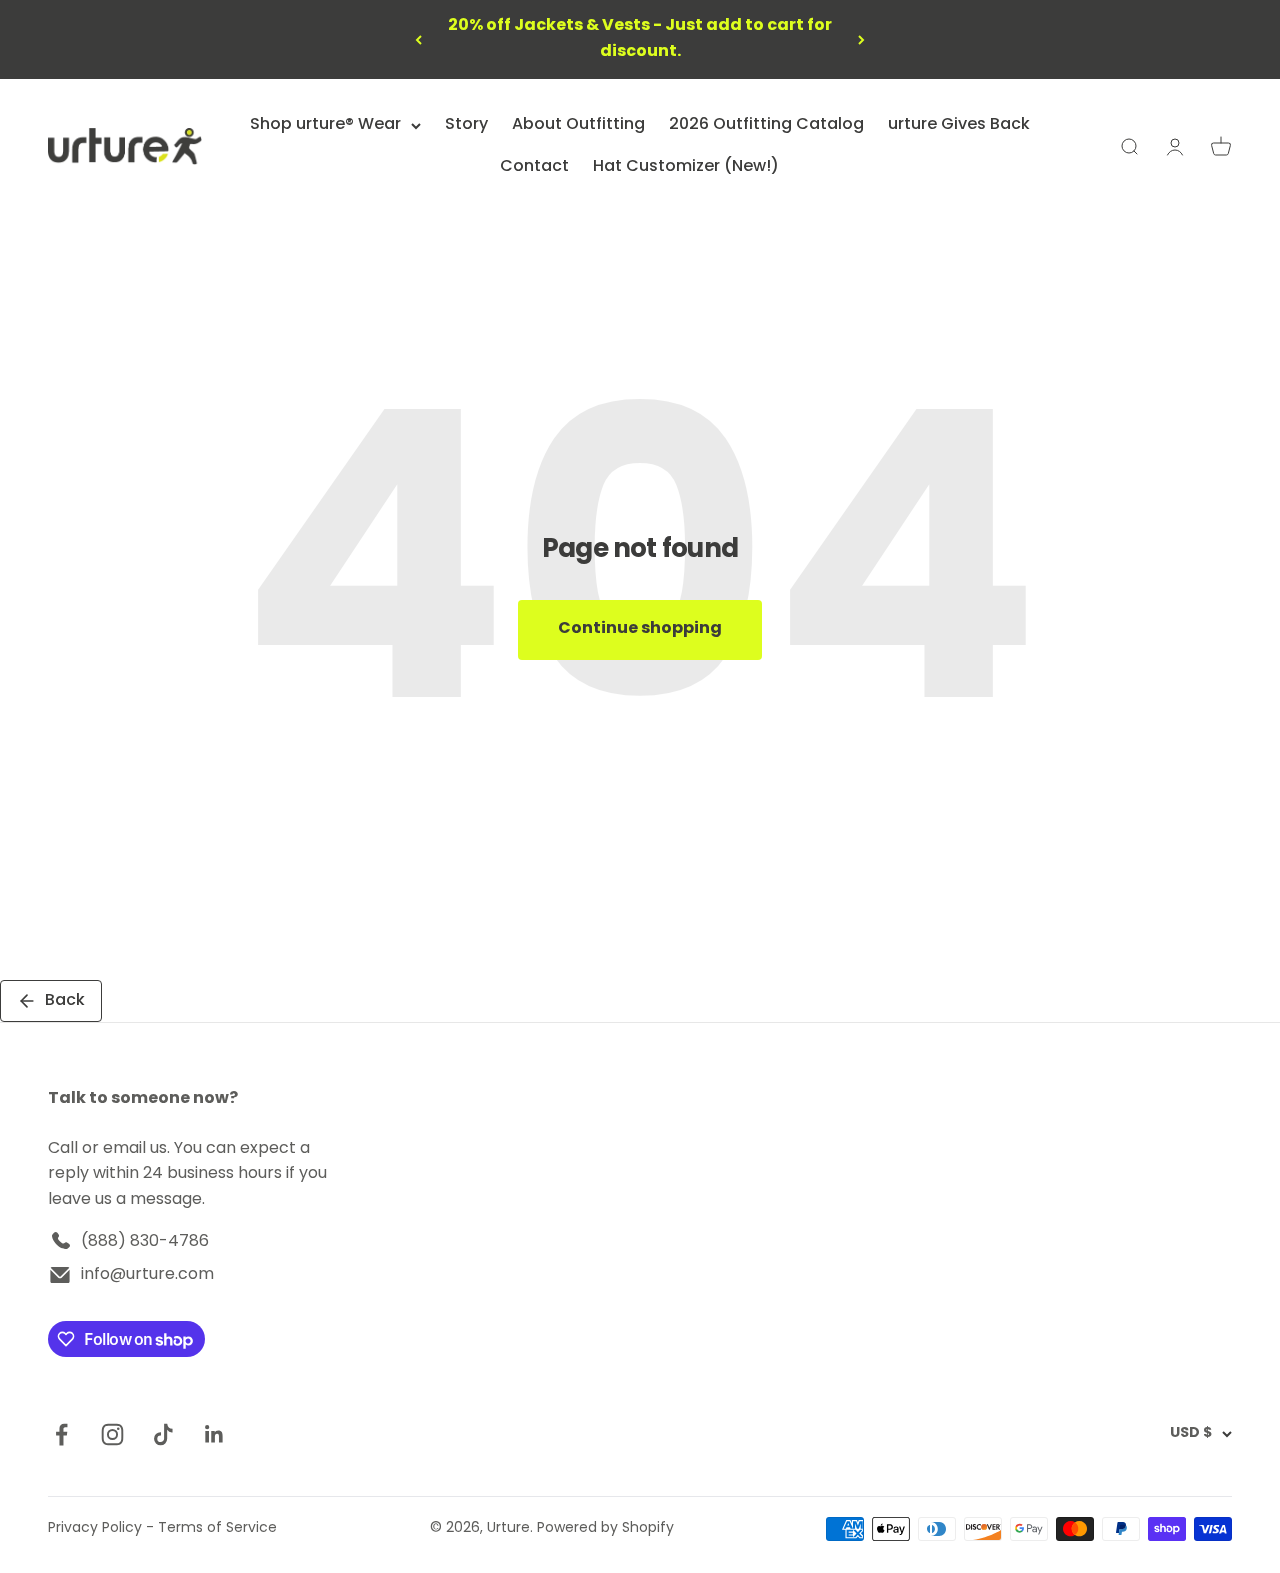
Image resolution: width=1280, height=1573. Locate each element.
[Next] (861, 39)
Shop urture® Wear (325, 125)
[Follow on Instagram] (112, 1434)
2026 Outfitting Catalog (766, 125)
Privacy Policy (95, 1528)
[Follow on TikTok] (163, 1434)
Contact (534, 167)
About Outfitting (578, 125)
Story (466, 125)
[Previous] (418, 39)
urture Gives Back (959, 125)
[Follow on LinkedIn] (214, 1434)
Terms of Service (217, 1528)
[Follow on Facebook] (61, 1434)
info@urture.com (147, 1275)
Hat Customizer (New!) (686, 167)
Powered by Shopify (605, 1528)
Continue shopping (640, 629)
